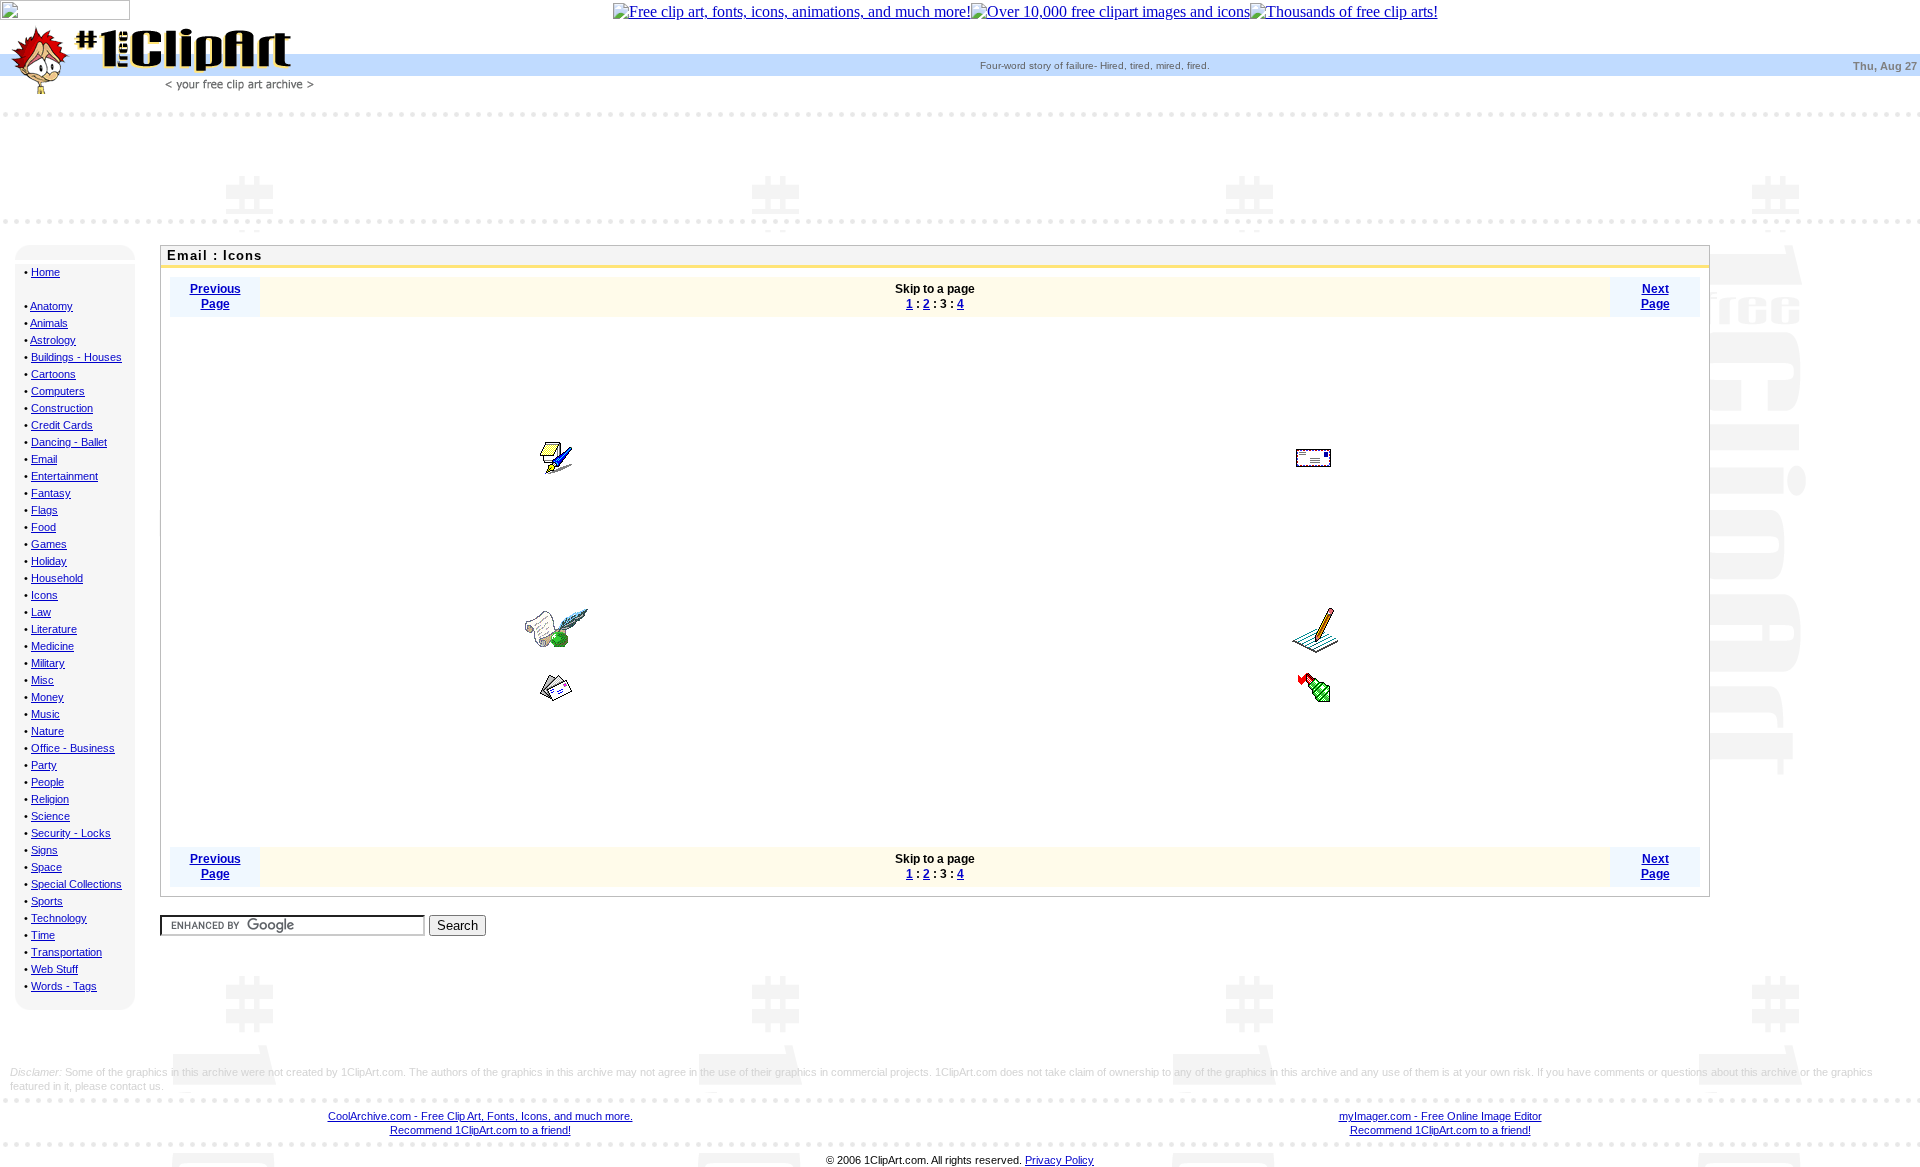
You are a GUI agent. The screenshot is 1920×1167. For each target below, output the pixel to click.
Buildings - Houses (76, 357)
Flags (44, 510)
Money (47, 697)
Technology (59, 918)
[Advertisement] (960, 166)
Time (43, 935)
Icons (44, 595)
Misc (42, 680)
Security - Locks (71, 833)
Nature (47, 731)
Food (43, 527)
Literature (54, 629)
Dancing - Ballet (69, 442)
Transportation (66, 952)
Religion (50, 799)
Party (44, 765)
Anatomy (51, 306)
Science (50, 816)
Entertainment (64, 476)
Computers (58, 391)
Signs (44, 850)
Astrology (53, 340)
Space (46, 867)
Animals (49, 323)
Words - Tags (64, 986)
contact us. (137, 1086)
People (47, 782)
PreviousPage (215, 296)
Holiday (49, 561)
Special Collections (76, 884)
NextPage (1655, 296)
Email (44, 459)
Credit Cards (62, 425)
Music (45, 714)
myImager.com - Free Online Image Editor (1440, 1116)
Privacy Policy (1059, 1160)
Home (45, 272)
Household (57, 578)
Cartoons (53, 374)
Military (48, 663)
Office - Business (73, 748)
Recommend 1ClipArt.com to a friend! (480, 1130)
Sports (47, 901)
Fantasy (51, 493)
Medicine (52, 646)
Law (41, 612)
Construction (62, 408)
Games (49, 544)
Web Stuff (54, 969)
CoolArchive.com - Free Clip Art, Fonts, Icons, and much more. (480, 1116)
